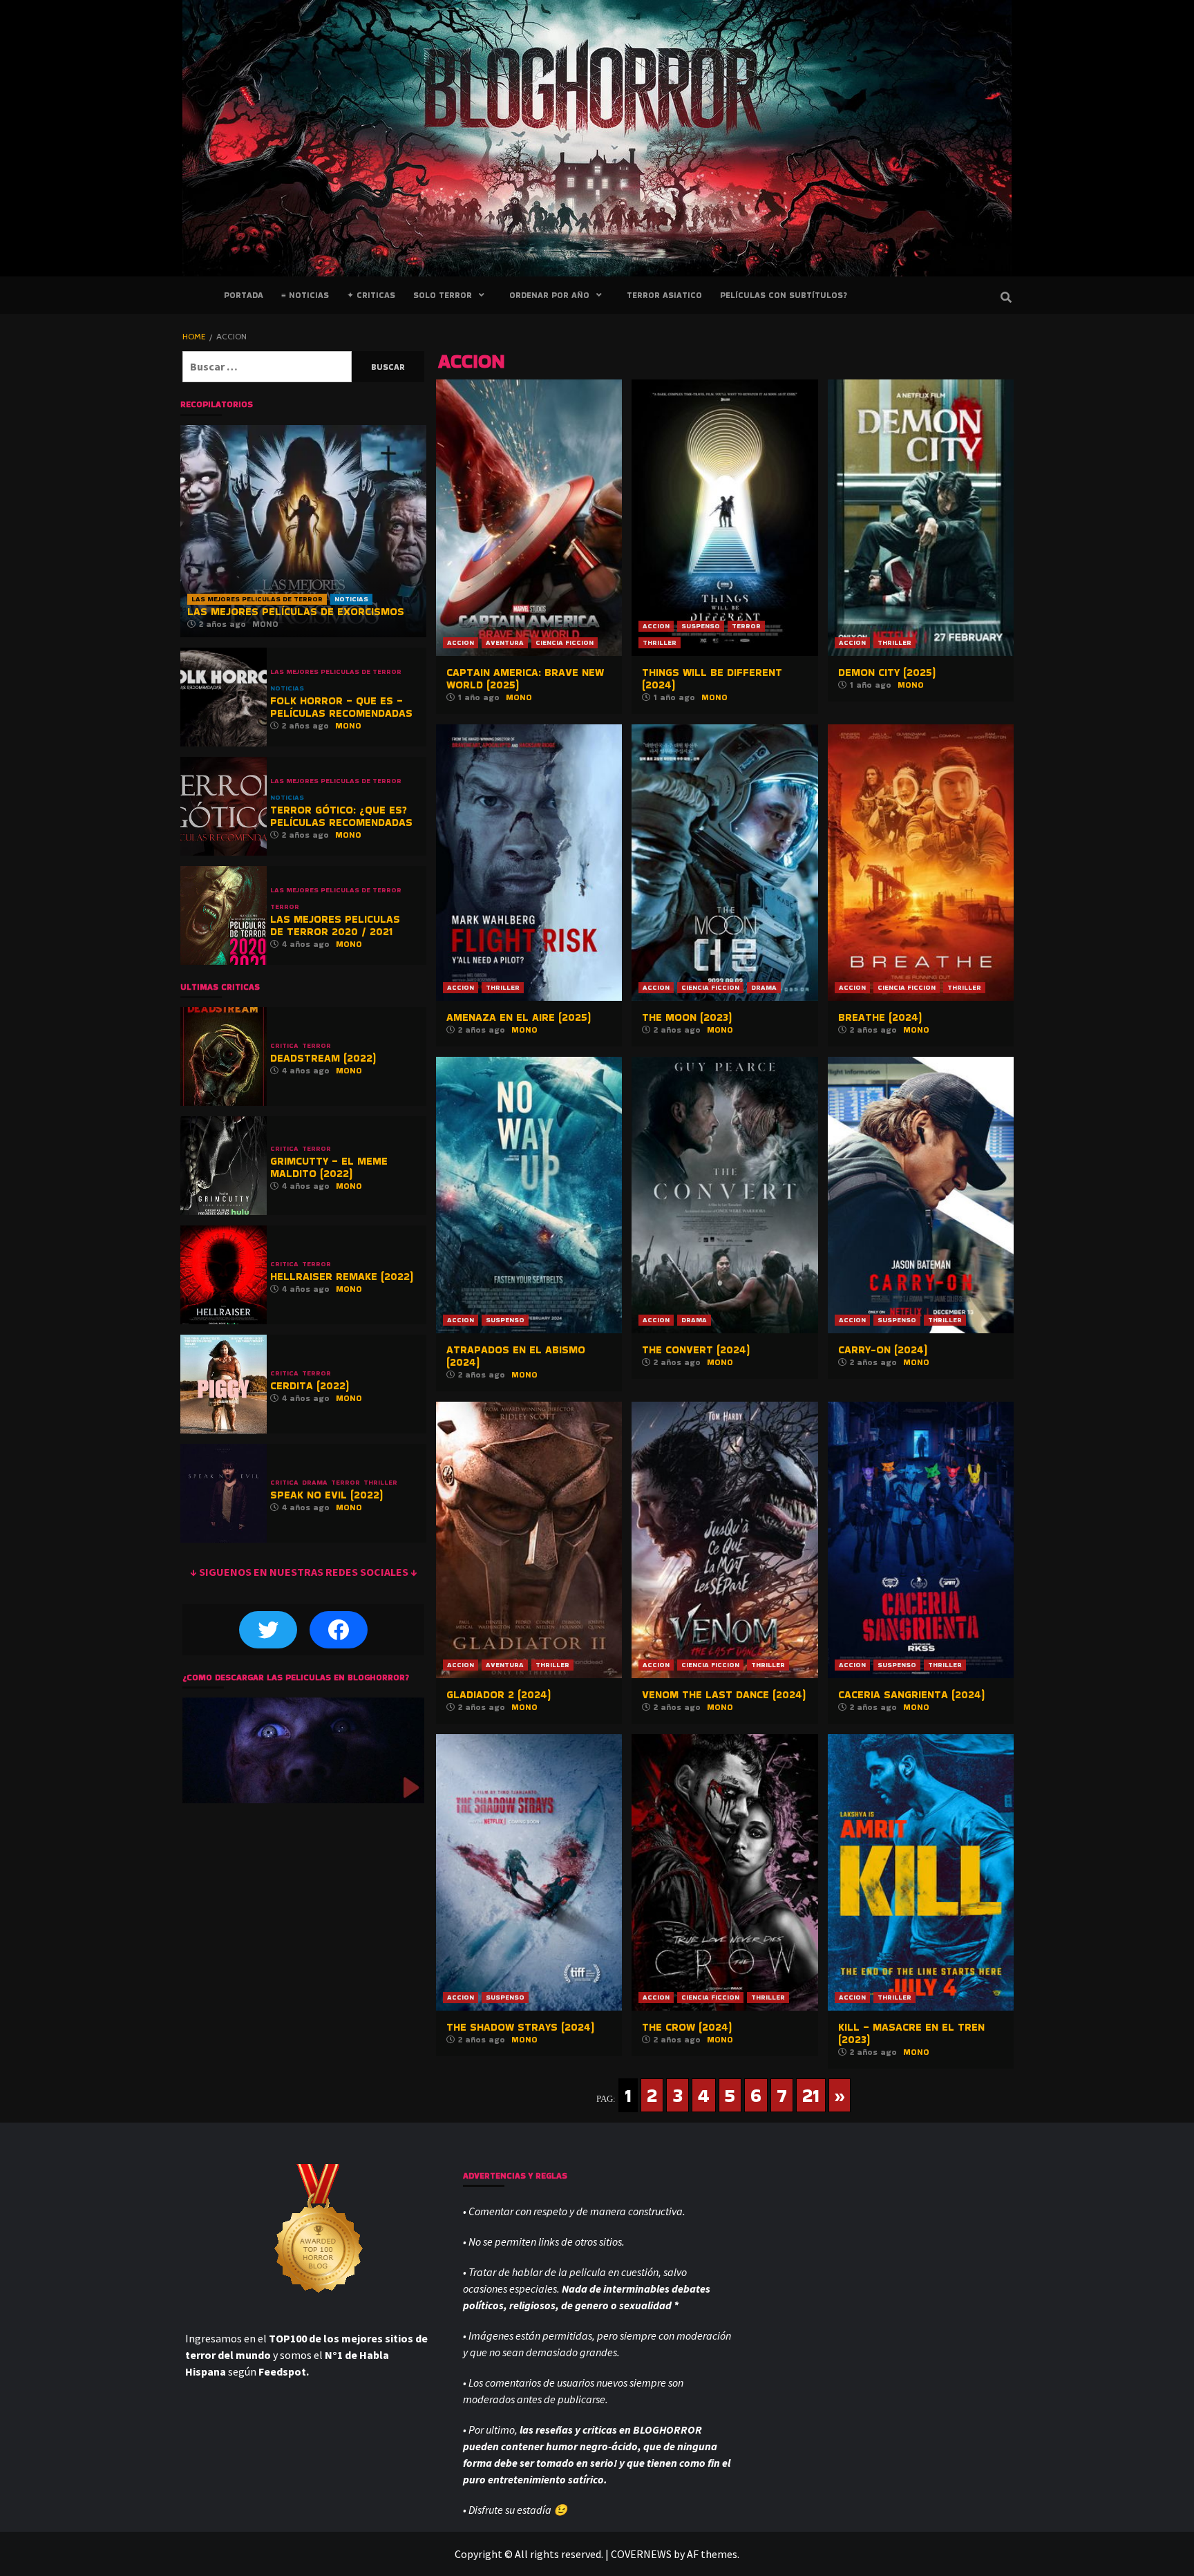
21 (811, 2095)
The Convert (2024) (696, 1350)
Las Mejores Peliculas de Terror (257, 599)
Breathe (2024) (880, 1017)
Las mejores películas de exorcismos (296, 611)
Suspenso (701, 626)
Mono (519, 697)
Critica (284, 1046)
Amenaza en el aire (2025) (519, 1017)
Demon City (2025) (887, 672)
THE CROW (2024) (687, 2027)
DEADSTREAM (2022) (323, 1058)
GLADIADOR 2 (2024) (499, 1694)
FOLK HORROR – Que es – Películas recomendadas (341, 707)
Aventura (505, 642)
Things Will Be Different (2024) (712, 678)
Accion (461, 642)
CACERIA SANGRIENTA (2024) (911, 1694)
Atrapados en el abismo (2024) (516, 1356)
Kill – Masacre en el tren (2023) (911, 2033)
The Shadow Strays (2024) (520, 2027)
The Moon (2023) (687, 1017)
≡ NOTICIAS (305, 295)
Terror (746, 626)
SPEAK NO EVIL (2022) (326, 1495)
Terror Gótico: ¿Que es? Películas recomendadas (341, 816)
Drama (764, 987)
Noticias (351, 599)
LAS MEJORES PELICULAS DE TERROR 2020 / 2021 (335, 925)
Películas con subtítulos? (784, 295)
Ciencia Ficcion (565, 642)
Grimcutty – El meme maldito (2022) (329, 1167)
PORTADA (244, 295)
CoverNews (641, 2554)
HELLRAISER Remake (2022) (342, 1276)
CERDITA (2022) (310, 1385)
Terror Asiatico (664, 295)
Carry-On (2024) (883, 1350)
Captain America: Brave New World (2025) (525, 678)
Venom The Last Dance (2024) (724, 1694)
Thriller (660, 642)
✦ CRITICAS (371, 295)
